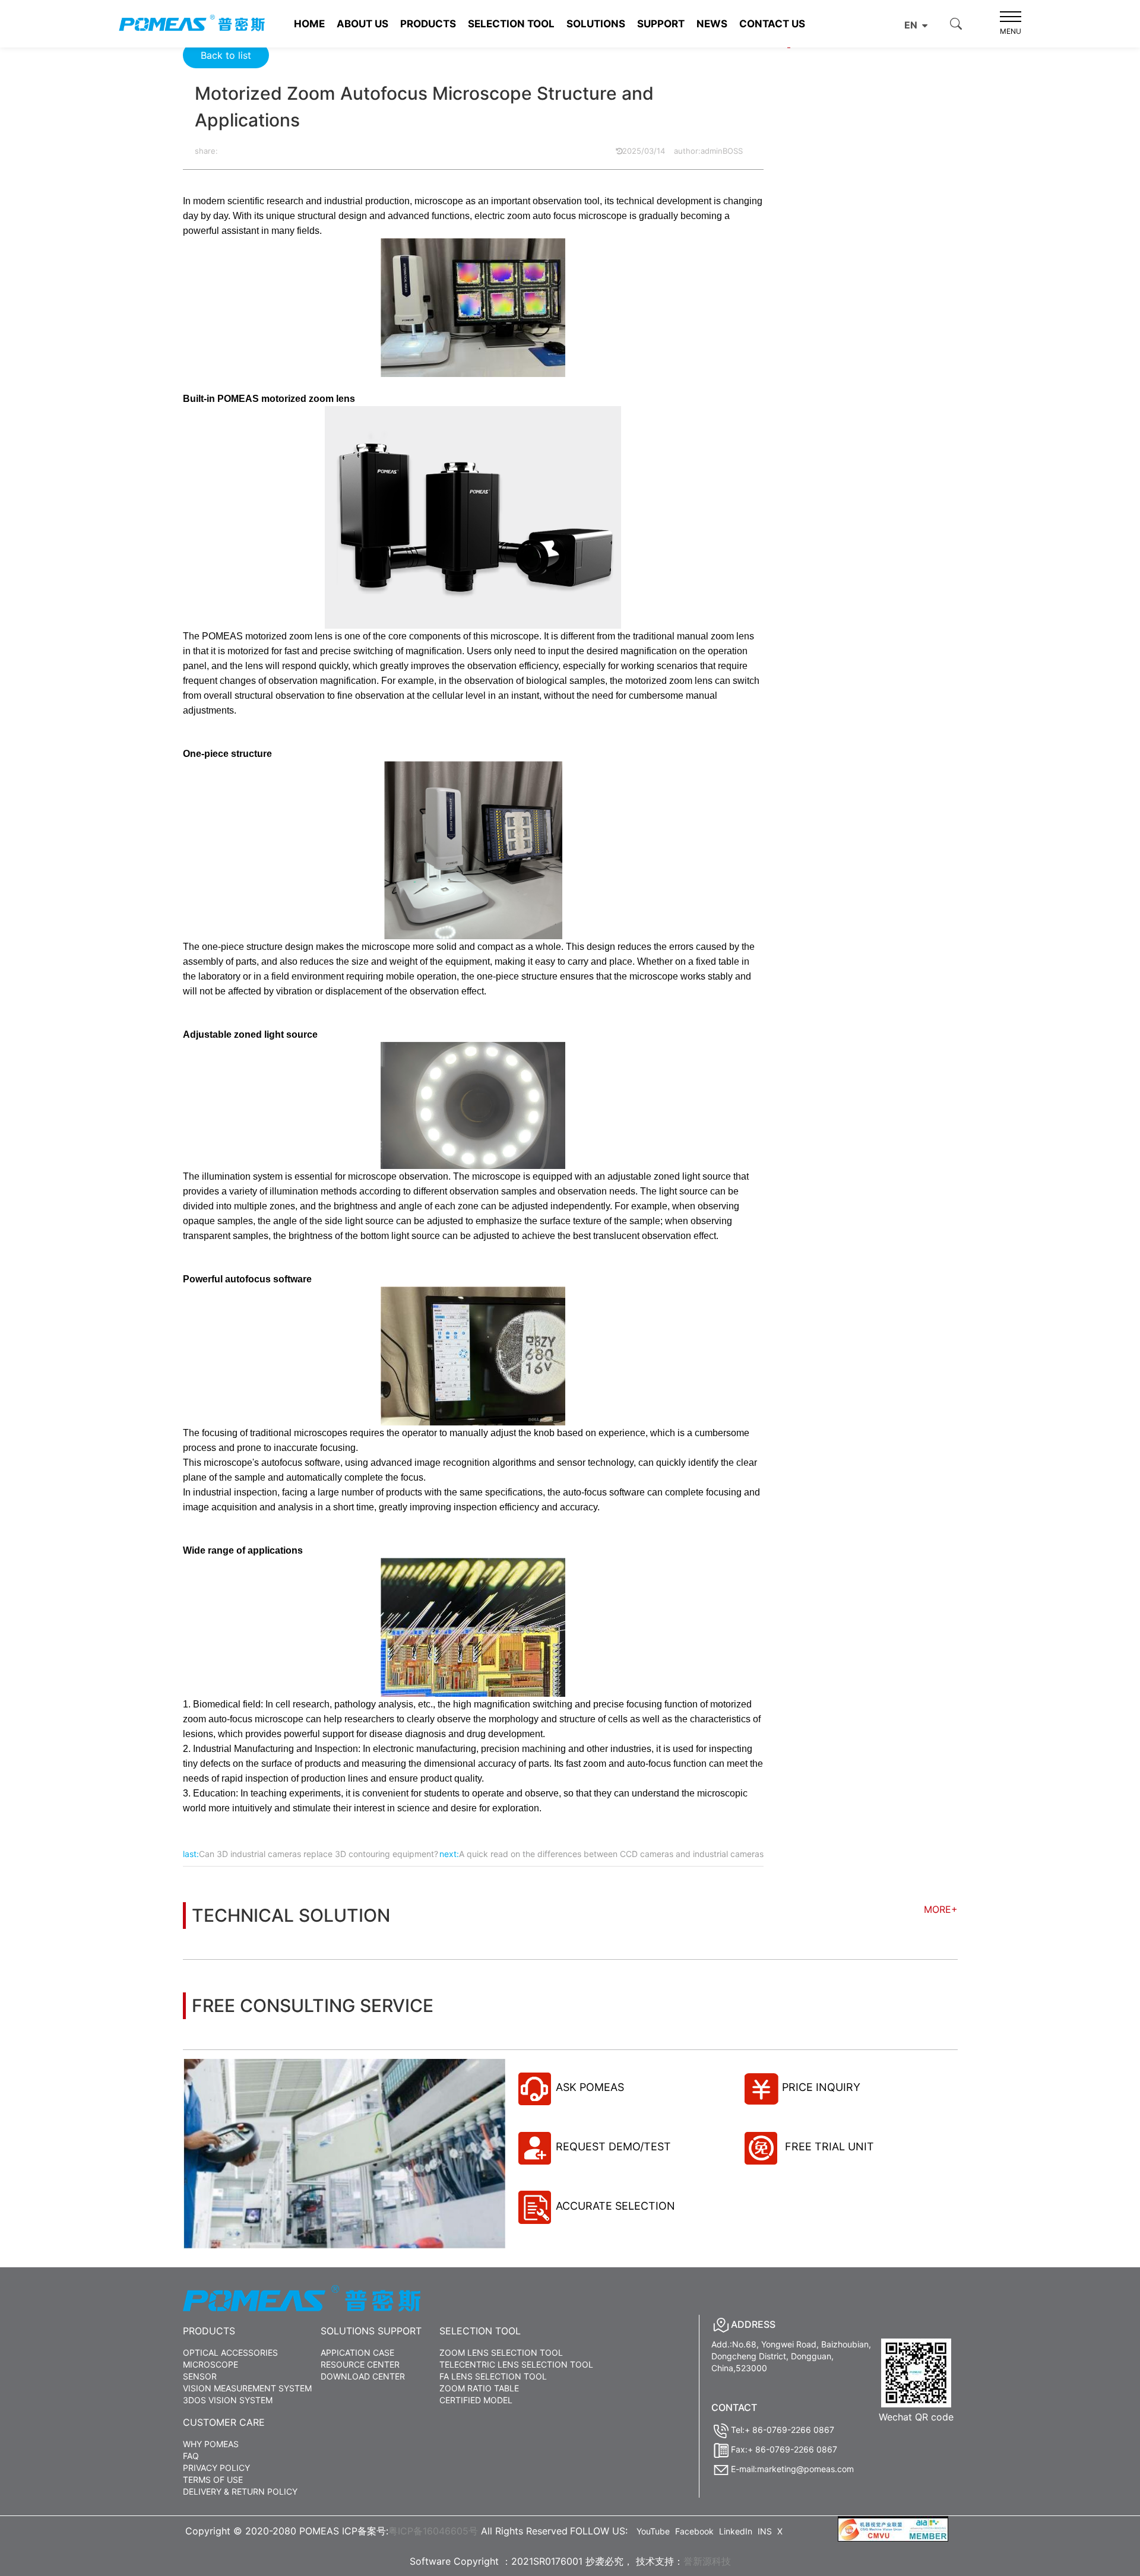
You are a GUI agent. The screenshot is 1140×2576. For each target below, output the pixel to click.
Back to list (226, 55)
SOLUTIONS (596, 24)
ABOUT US (362, 24)
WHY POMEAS (211, 2444)
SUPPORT (661, 24)
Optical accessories (230, 2352)
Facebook (694, 2531)
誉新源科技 (707, 2561)
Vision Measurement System (247, 2388)
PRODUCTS (428, 24)
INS (765, 2531)
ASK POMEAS (590, 2087)
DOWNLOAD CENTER (363, 2376)
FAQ (191, 2456)
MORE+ (941, 1909)
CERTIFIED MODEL (476, 2400)
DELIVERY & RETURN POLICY (240, 2491)
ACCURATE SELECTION (615, 2206)
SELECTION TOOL (511, 24)
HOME (309, 24)
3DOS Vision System (228, 2400)
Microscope (210, 2364)
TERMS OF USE (213, 2480)
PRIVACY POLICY (216, 2468)
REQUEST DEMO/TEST (613, 2146)
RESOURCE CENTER (360, 2364)
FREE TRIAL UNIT (828, 2146)
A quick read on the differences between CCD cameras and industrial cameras (611, 1854)
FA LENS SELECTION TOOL (493, 2376)
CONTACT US (772, 24)
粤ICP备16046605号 (433, 2531)
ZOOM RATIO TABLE (479, 2388)
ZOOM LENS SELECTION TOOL (501, 2352)
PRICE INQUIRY (821, 2087)
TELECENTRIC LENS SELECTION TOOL (516, 2364)
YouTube (653, 2531)
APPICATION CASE (357, 2352)
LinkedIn (736, 2531)
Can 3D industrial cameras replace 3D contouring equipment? (319, 1854)
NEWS (712, 24)
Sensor (200, 2376)
